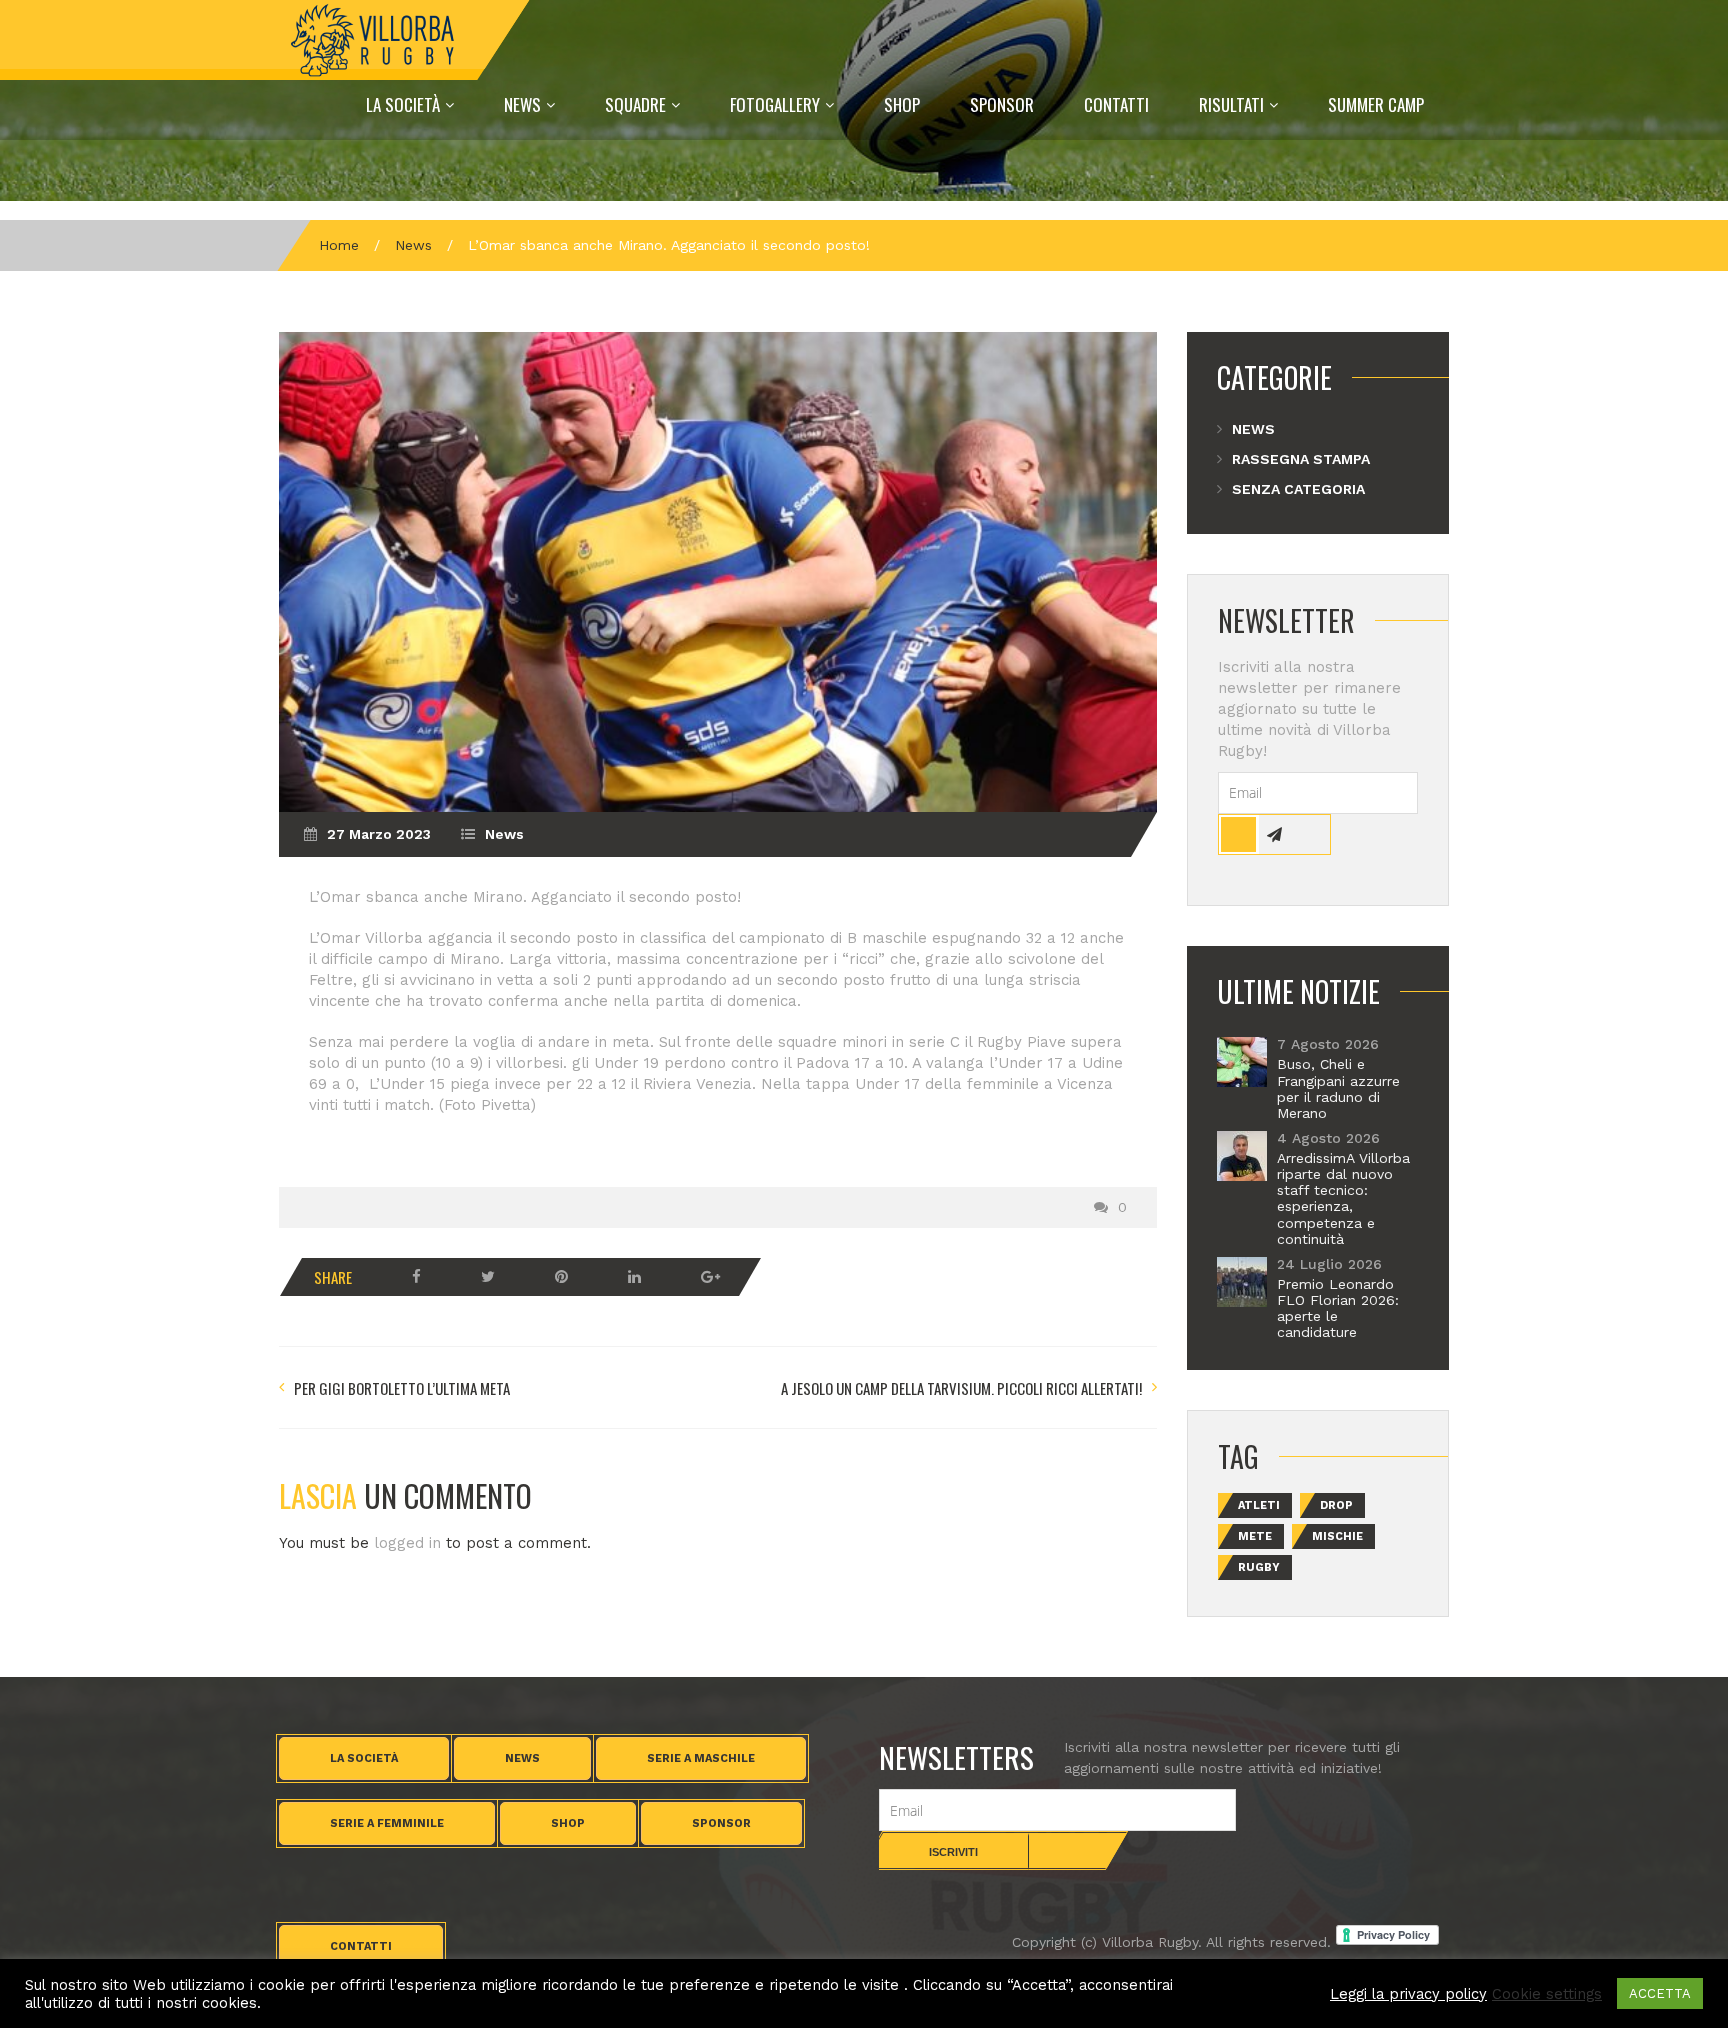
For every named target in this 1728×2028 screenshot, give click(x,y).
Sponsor (1002, 104)
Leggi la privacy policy (1408, 1994)
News (522, 104)
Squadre (635, 104)
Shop (902, 104)
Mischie (1337, 1536)
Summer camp (1376, 104)
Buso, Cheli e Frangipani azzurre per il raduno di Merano (1338, 1088)
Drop (1336, 1505)
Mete (1255, 1536)
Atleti (1259, 1505)
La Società (403, 104)
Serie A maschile (701, 1758)
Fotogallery (775, 104)
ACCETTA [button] (1660, 1993)
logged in (407, 1543)
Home (339, 245)
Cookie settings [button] (1547, 1994)
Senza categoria (1298, 489)
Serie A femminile (387, 1823)
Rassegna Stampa (1301, 459)
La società (364, 1758)
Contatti (1116, 104)
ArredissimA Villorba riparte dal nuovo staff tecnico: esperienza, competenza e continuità (1343, 1198)
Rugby (1259, 1567)
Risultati (1231, 104)
